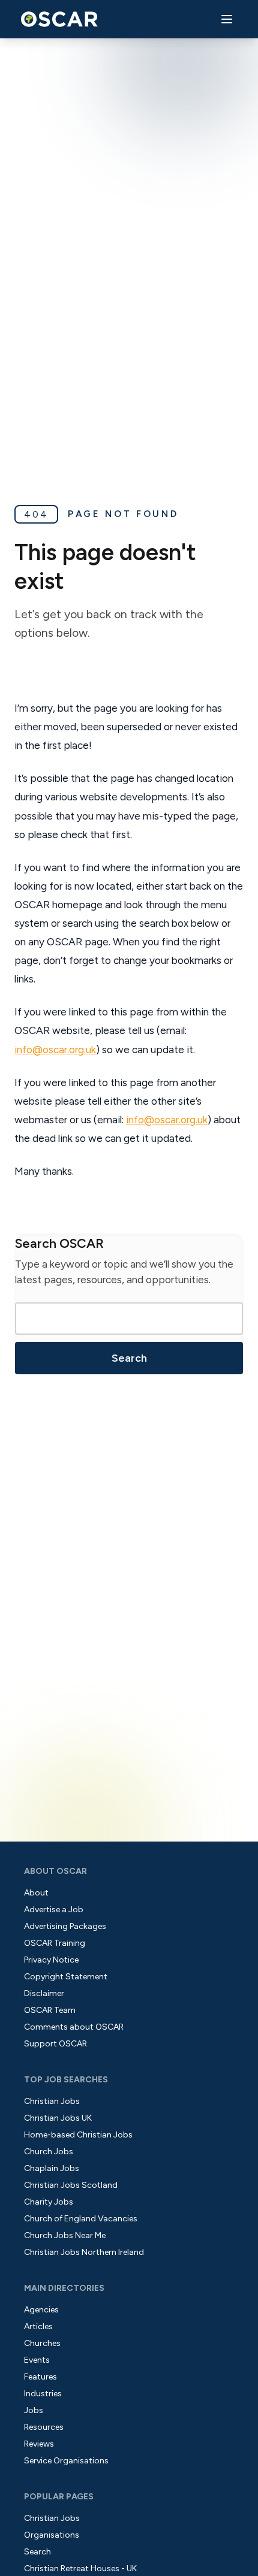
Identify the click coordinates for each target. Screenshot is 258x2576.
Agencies (41, 2310)
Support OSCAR (55, 2044)
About (36, 1893)
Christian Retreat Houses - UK (80, 2569)
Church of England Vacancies (81, 2219)
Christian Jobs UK (58, 2118)
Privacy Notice (51, 1960)
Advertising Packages (65, 1926)
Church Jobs (49, 2152)
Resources (44, 2427)
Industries (43, 2394)
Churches (42, 2343)
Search (129, 1358)
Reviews (39, 2444)
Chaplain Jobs (52, 2168)
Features (40, 2377)
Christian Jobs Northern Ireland (84, 2252)
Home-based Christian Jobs (78, 2135)
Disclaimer (44, 1993)
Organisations (52, 2535)
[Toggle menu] (227, 19)
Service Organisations (66, 2461)
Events (37, 2360)
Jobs (34, 2410)
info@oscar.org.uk (55, 1050)
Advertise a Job (54, 1910)
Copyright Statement (66, 1977)
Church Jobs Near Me (65, 2235)
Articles (38, 2326)
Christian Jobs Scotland (71, 2185)
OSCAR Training (55, 1943)
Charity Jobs (49, 2202)
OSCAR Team (50, 2010)
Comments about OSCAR (74, 2027)
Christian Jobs (52, 2101)
